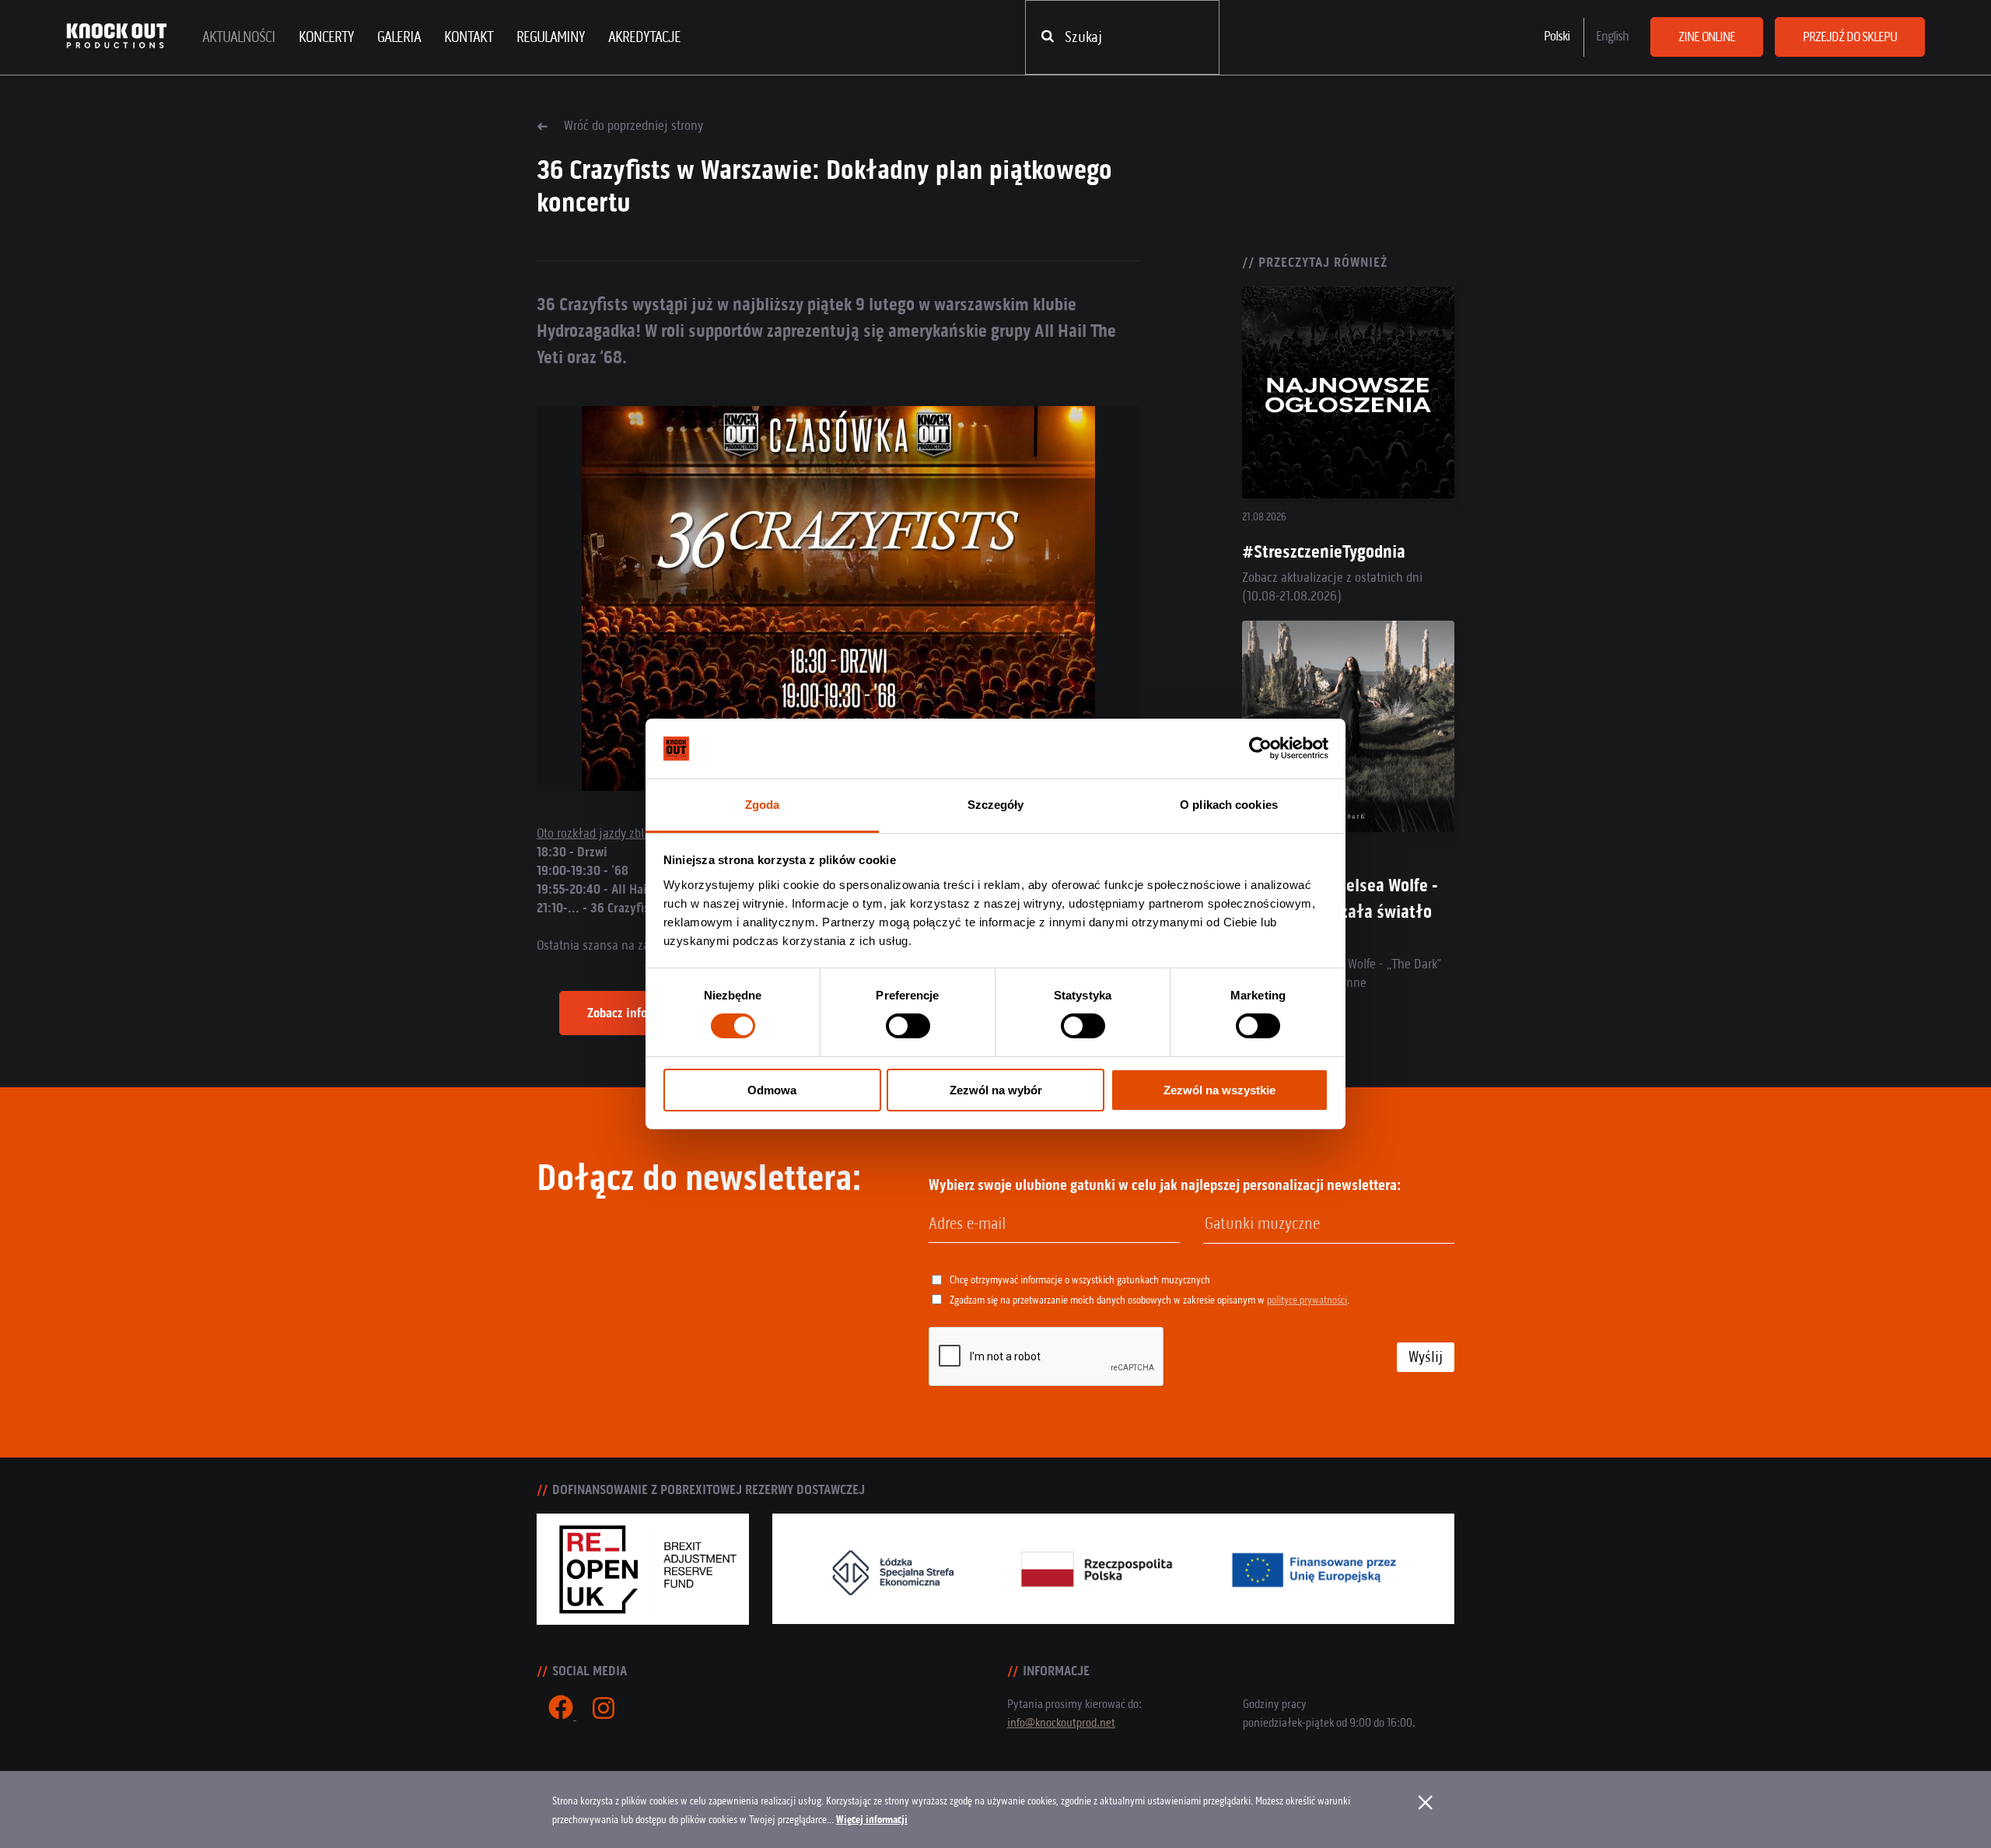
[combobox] (1329, 1225)
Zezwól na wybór (996, 1090)
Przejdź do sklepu (1850, 37)
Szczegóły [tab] (996, 805)
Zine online (1707, 37)
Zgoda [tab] (763, 805)
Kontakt (469, 37)
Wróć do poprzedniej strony (633, 125)
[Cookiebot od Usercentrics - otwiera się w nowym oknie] (1260, 748)
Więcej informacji (872, 1820)
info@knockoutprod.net (1061, 1722)
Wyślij (1426, 1357)
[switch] (908, 1026)
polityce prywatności (1307, 1300)
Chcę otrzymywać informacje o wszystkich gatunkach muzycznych (1080, 1280)
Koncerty (326, 37)
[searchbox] (1284, 1224)
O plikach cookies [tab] (1229, 805)
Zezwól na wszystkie (1219, 1090)
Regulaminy (551, 37)
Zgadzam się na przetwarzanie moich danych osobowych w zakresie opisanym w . (1149, 1300)
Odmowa (772, 1090)
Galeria (399, 37)
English (1612, 36)
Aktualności (239, 37)
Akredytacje (644, 37)
